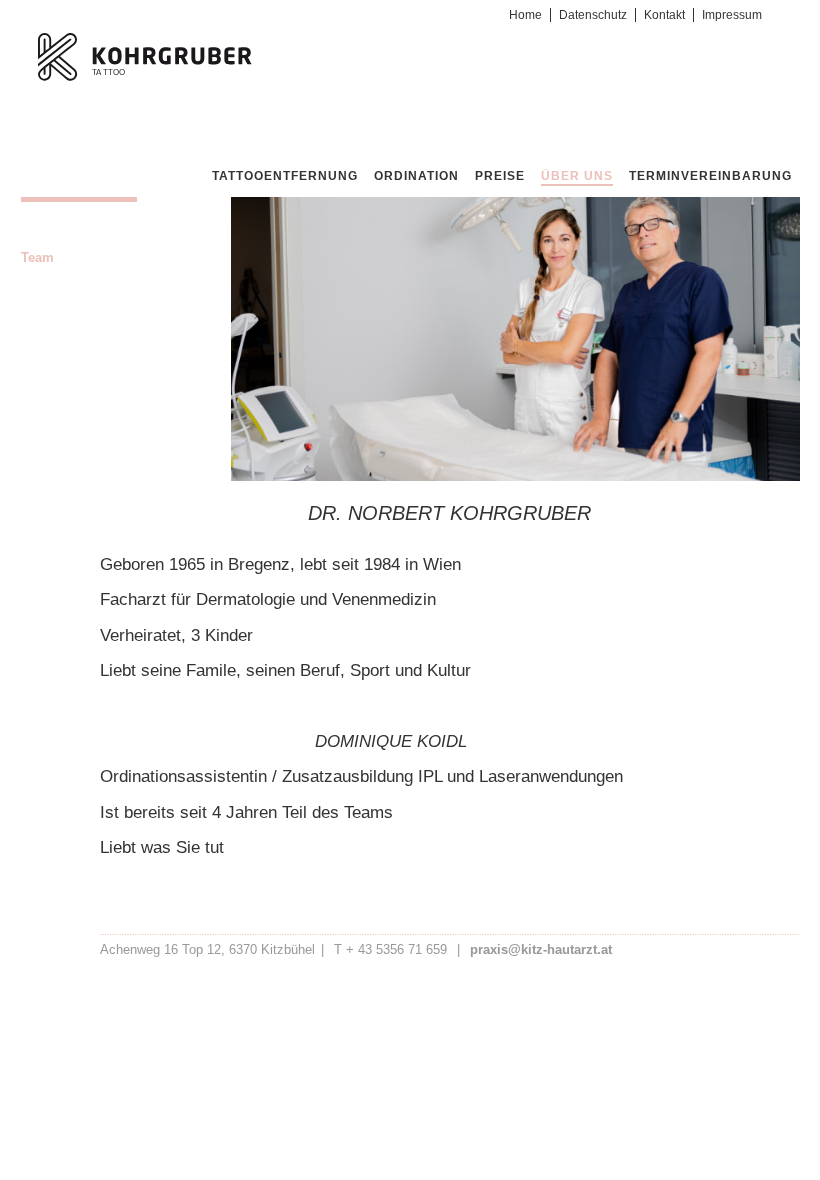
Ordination (416, 176)
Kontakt (664, 15)
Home (525, 15)
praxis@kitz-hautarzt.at (541, 949)
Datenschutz (593, 15)
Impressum (732, 15)
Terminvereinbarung (710, 176)
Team (37, 257)
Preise (500, 176)
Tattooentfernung (285, 176)
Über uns (577, 176)
